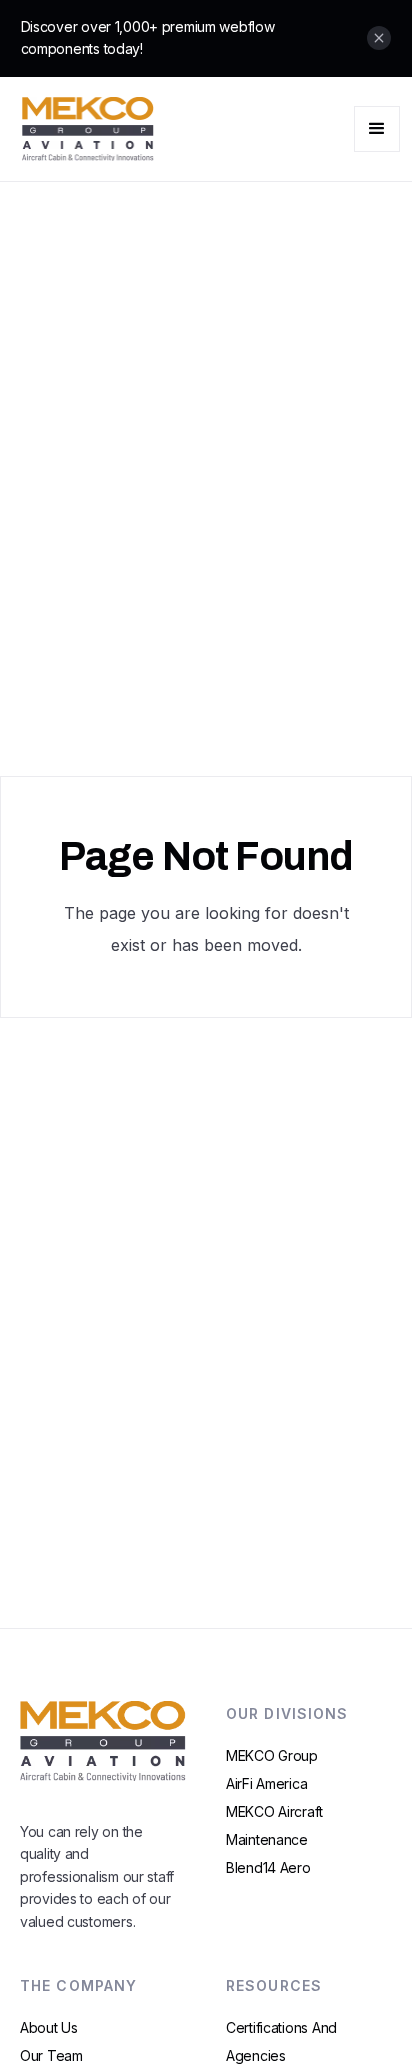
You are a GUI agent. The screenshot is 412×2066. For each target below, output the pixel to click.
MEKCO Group (272, 1755)
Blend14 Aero (268, 1867)
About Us (49, 2027)
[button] (377, 129)
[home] (83, 129)
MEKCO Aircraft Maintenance (274, 1825)
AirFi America (266, 1783)
